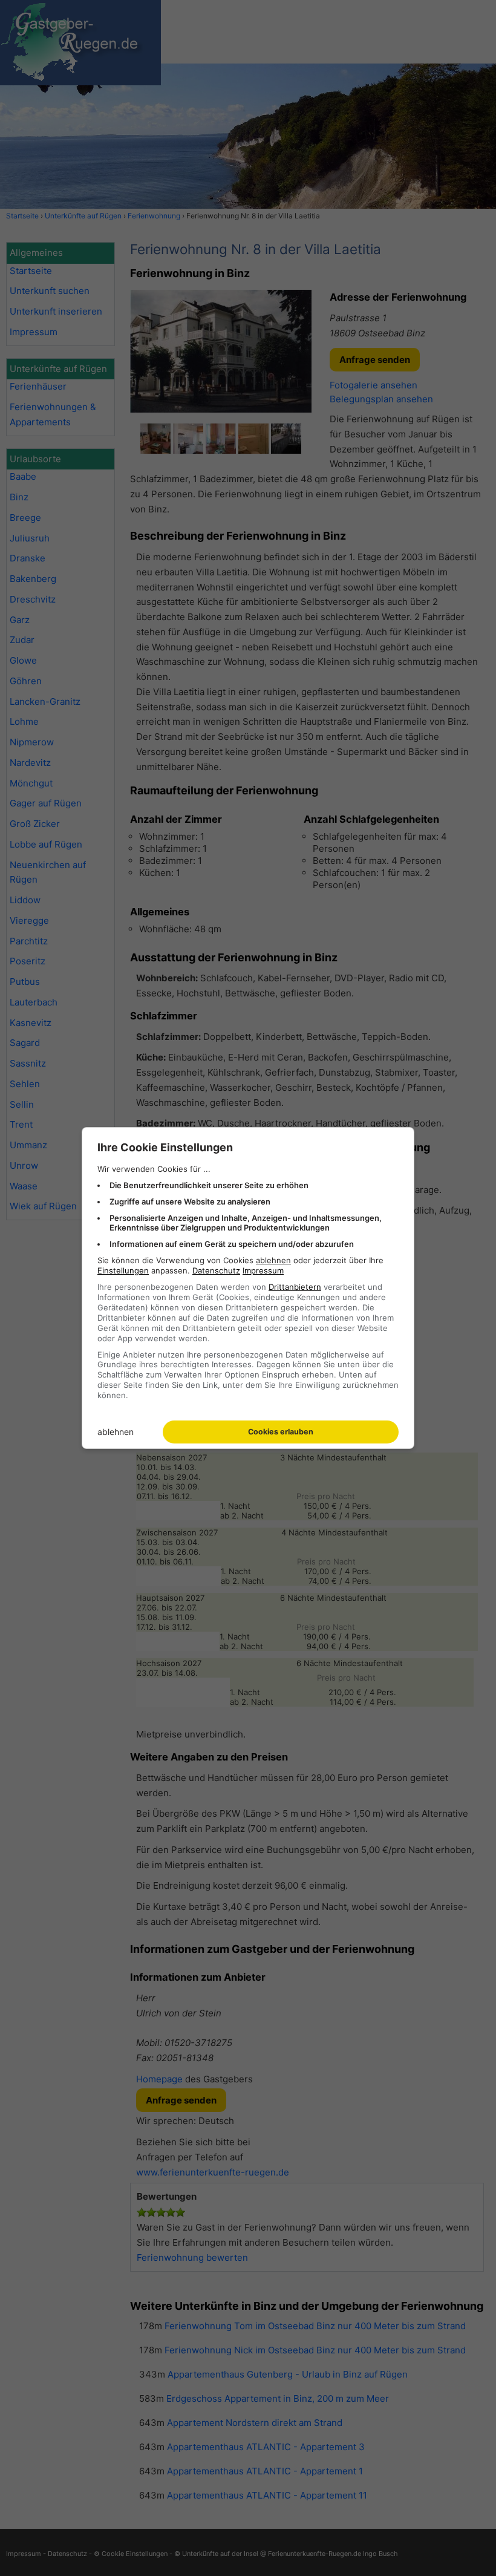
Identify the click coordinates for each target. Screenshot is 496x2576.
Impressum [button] (263, 1270)
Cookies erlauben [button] (281, 1432)
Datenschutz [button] (216, 1270)
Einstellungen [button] (123, 1270)
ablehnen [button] (273, 1260)
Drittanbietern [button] (295, 1287)
